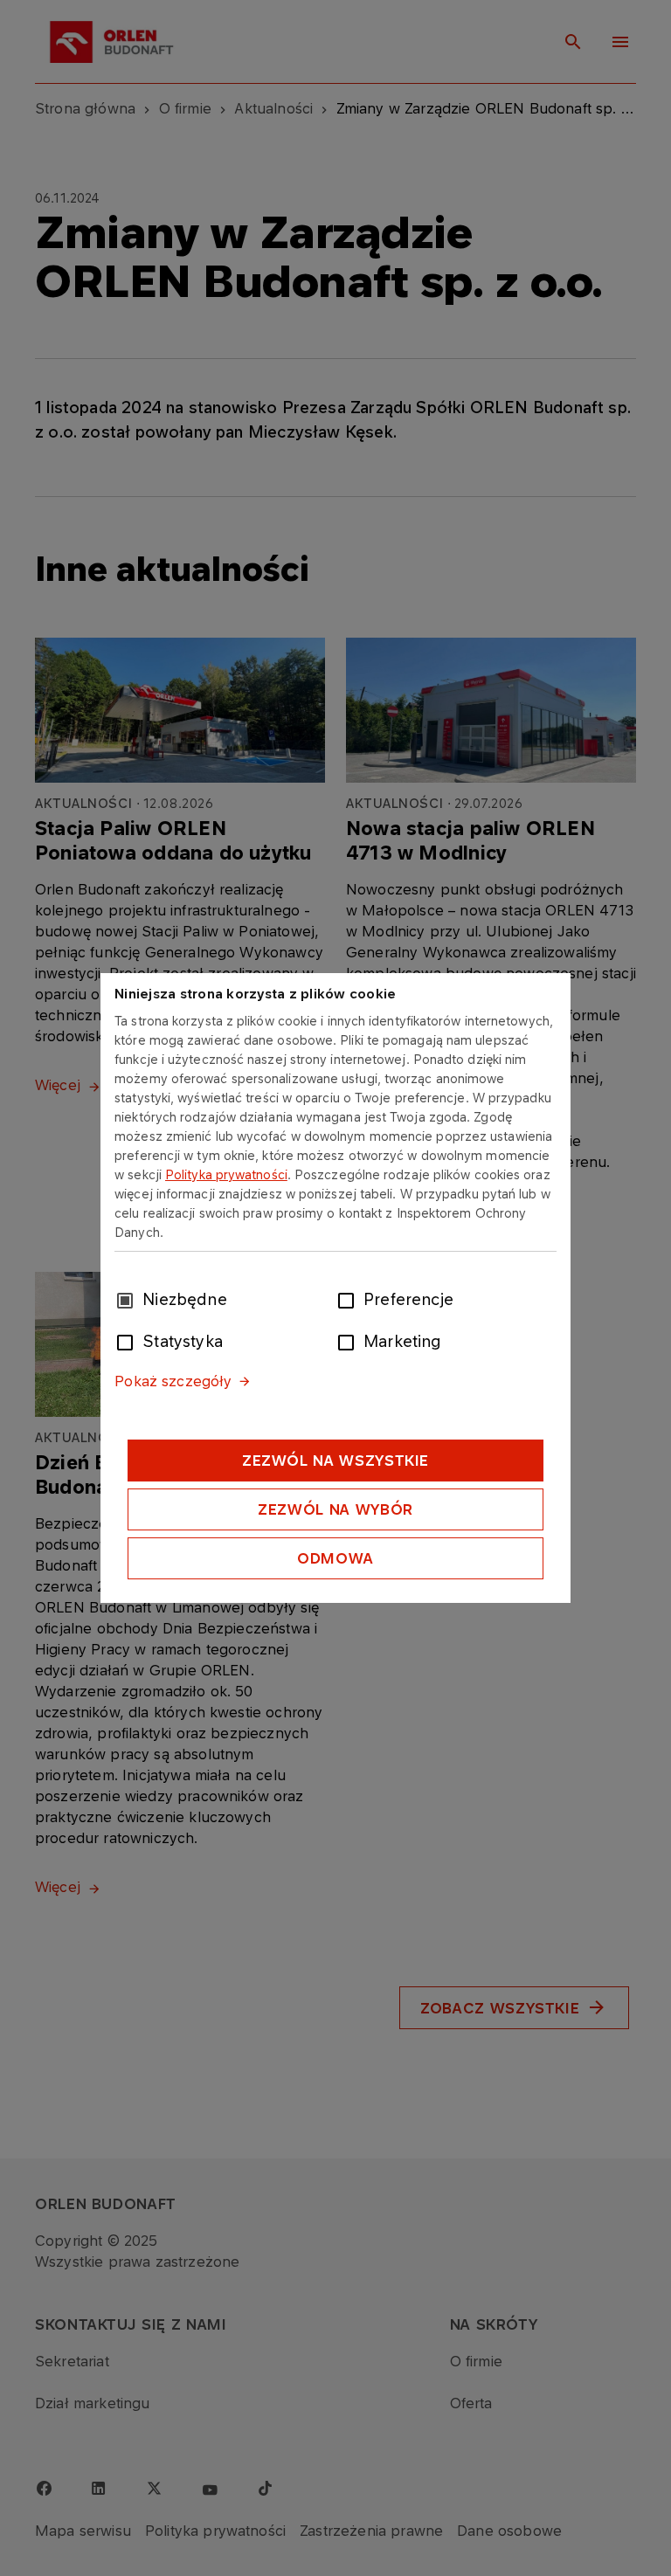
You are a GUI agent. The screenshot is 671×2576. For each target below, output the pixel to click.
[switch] (349, 1299)
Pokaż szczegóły (173, 1381)
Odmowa (335, 1558)
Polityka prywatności (226, 1174)
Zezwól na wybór (335, 1509)
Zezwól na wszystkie (335, 1461)
